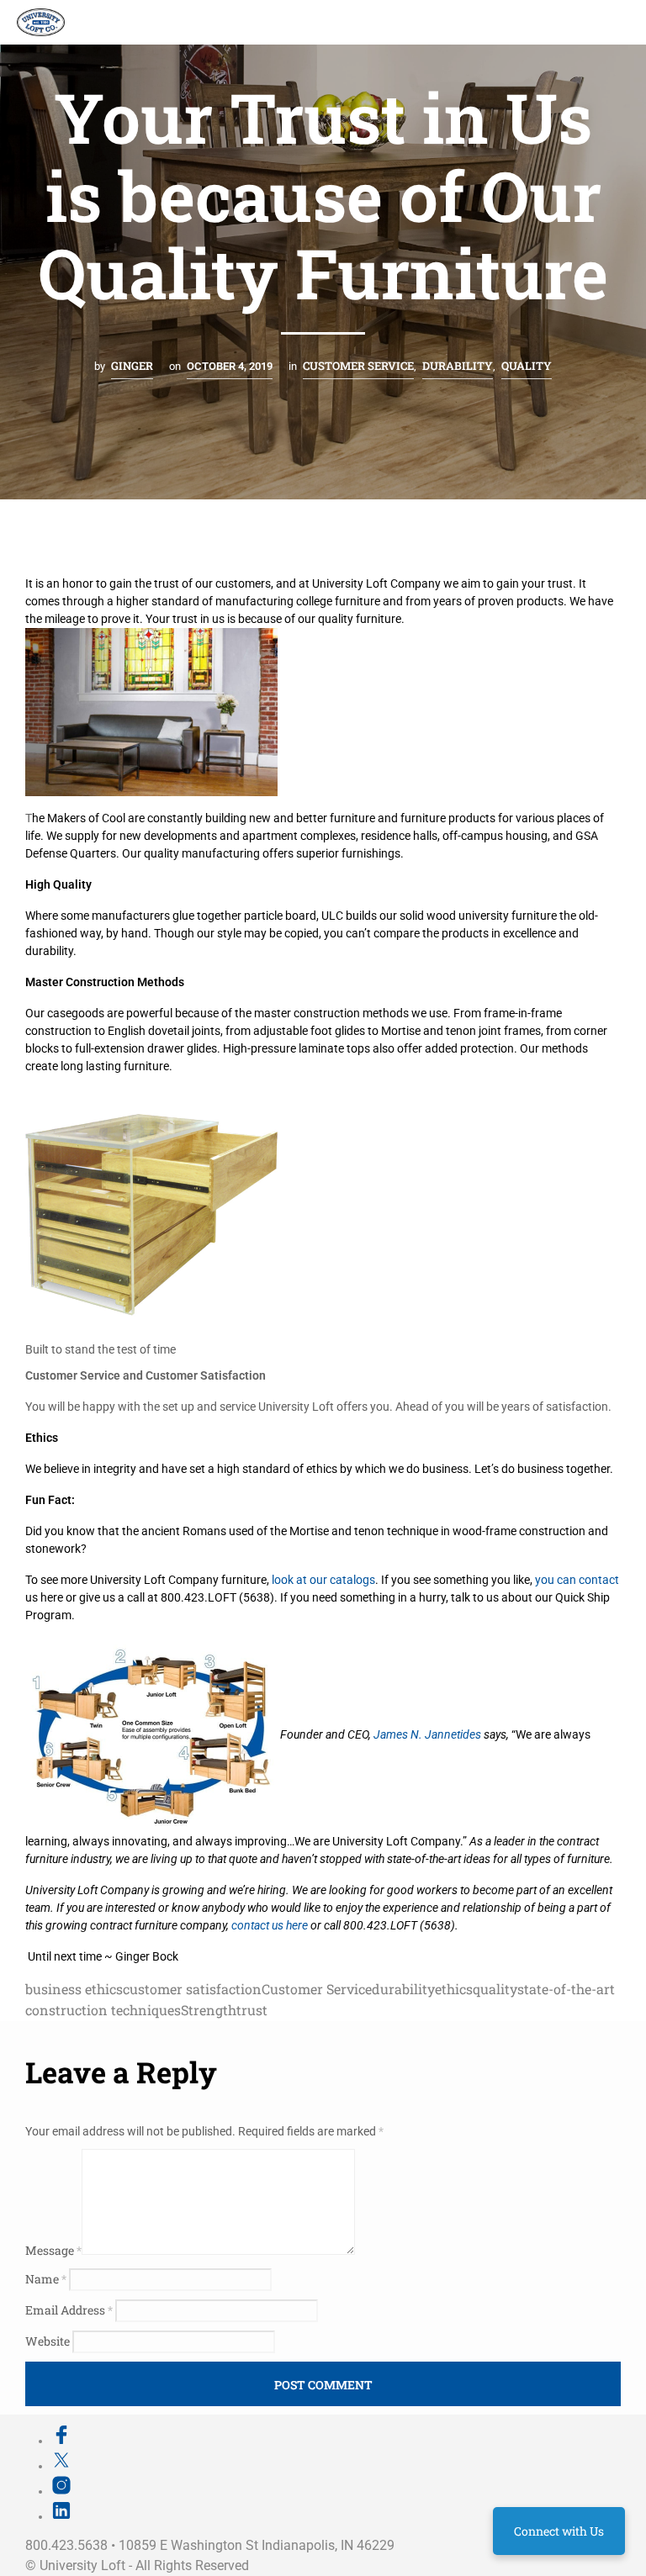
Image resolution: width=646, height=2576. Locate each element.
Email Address (69, 2310)
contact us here (270, 1925)
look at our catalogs (323, 1580)
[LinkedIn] (61, 2516)
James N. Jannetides (427, 1734)
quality (495, 1989)
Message (53, 2250)
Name (46, 2279)
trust (252, 2010)
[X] (61, 2466)
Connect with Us (559, 2531)
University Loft (82, 2565)
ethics (454, 1989)
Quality (527, 366)
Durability (458, 366)
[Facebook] (61, 2441)
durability (403, 1989)
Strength (209, 2010)
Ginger (132, 366)
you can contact (577, 1580)
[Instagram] (61, 2491)
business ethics (74, 1989)
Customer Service (358, 366)
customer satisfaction (192, 1989)
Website (48, 2341)
